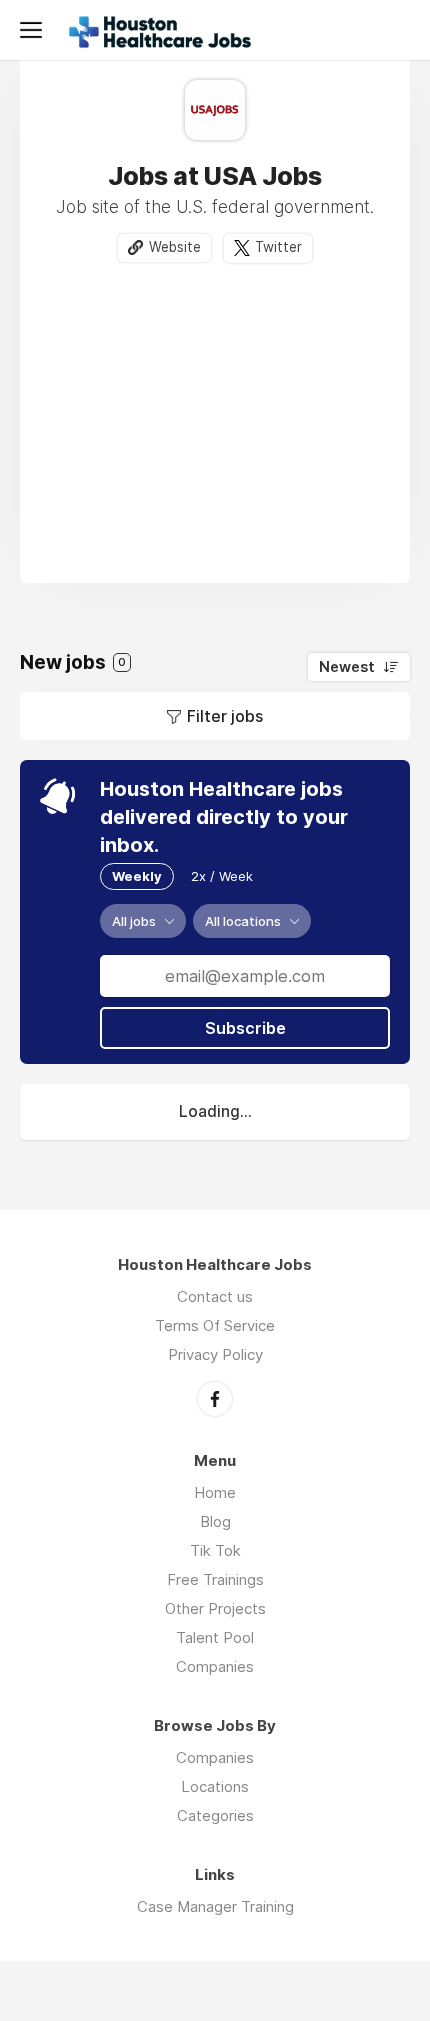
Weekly (137, 876)
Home (215, 1492)
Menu (35, 30)
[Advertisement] (215, 413)
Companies (215, 1666)
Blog (215, 1521)
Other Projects (215, 1608)
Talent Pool (215, 1637)
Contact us (215, 1296)
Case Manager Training (215, 1906)
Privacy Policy (215, 1354)
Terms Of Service (215, 1325)
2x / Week (222, 876)
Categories (215, 1815)
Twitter (278, 247)
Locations (215, 1786)
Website (175, 247)
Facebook (215, 1399)
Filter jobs (225, 716)
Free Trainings (215, 1579)
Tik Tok (215, 1550)
